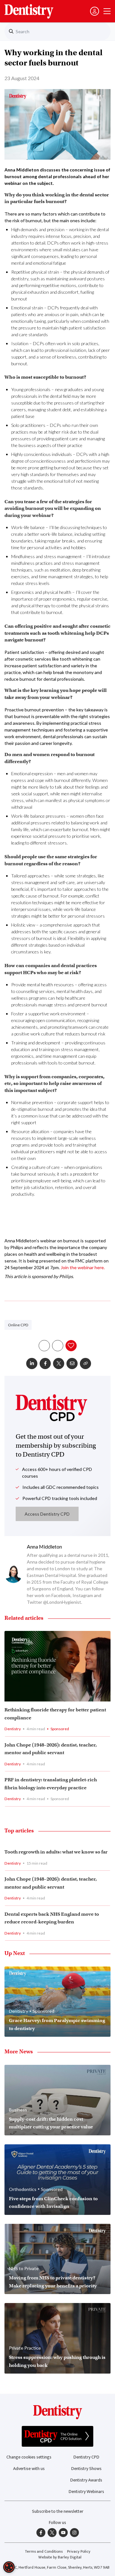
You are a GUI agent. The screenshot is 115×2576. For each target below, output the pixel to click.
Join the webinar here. (83, 1267)
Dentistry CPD (86, 2457)
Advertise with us (29, 2469)
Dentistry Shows (86, 2469)
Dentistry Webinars (86, 2492)
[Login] (95, 11)
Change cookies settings (29, 2457)
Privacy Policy (79, 2552)
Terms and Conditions (44, 2552)
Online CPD (18, 1325)
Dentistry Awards (86, 2480)
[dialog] (9, 2567)
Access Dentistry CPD (47, 1514)
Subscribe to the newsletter (58, 2511)
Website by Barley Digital (60, 2557)
